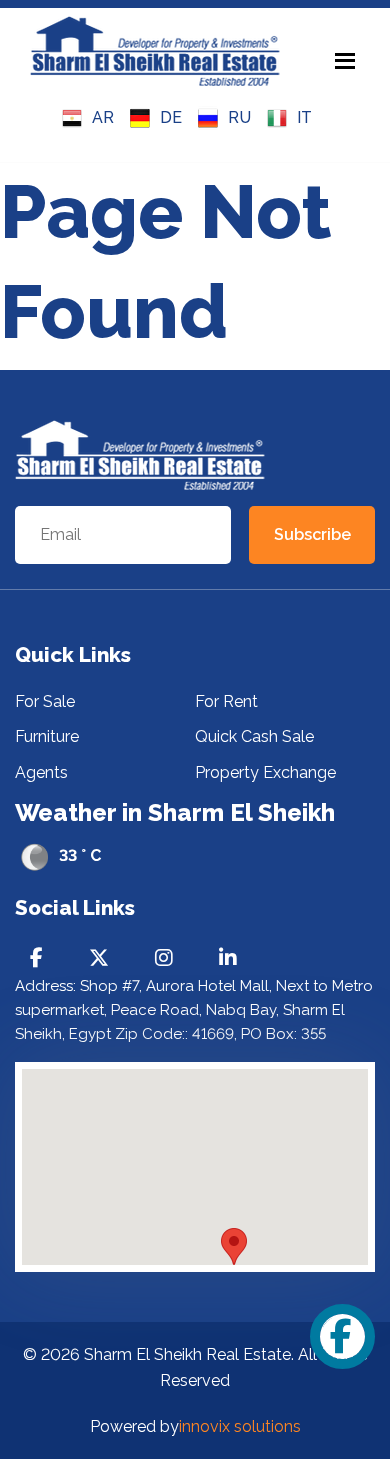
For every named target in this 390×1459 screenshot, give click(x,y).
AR (103, 117)
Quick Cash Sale (254, 736)
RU (239, 117)
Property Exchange (265, 772)
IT (304, 117)
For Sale (45, 701)
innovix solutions (240, 1426)
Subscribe (312, 534)
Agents (41, 772)
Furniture (47, 736)
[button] (234, 1246)
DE (171, 117)
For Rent (226, 701)
